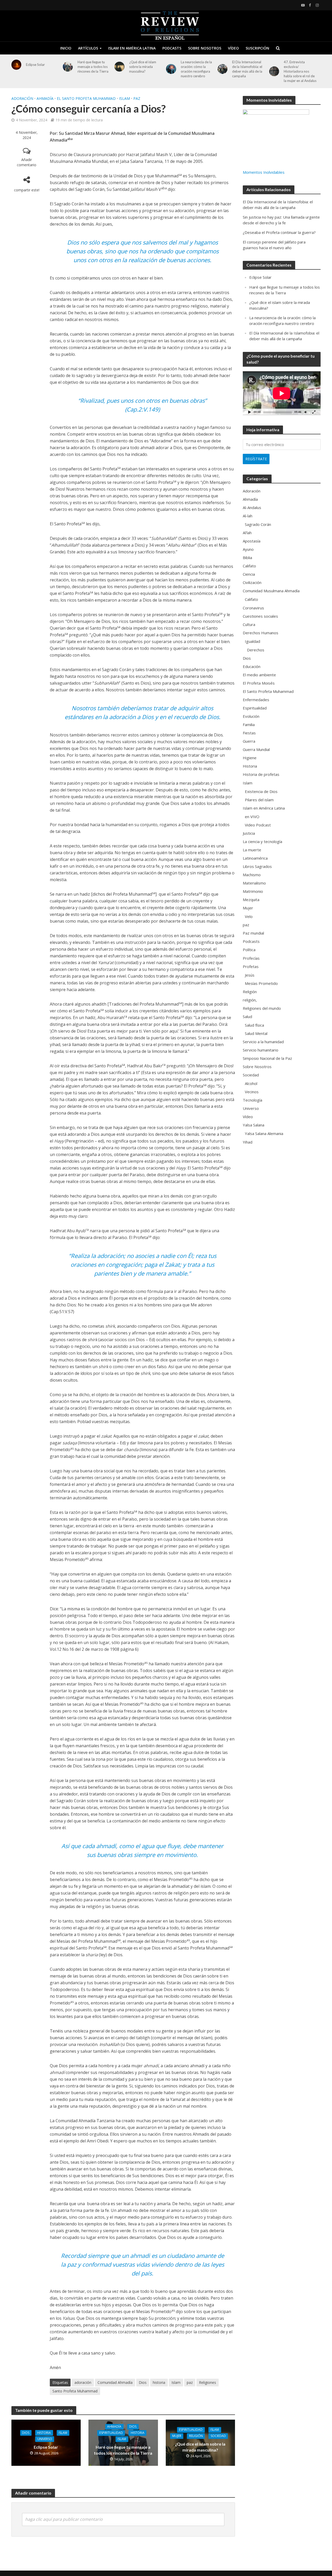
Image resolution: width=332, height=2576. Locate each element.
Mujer (177, 2436)
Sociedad (218, 2436)
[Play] (250, 412)
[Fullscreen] (314, 412)
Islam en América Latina (132, 48)
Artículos (88, 48)
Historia (44, 2433)
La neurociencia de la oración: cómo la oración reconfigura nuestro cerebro (196, 69)
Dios (143, 2382)
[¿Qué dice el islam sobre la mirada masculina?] (119, 67)
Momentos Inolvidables (264, 172)
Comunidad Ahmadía (115, 2382)
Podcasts (172, 48)
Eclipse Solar (35, 65)
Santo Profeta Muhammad (75, 2391)
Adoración (22, 98)
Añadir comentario (27, 162)
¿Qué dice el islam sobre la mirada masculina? (143, 67)
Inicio (66, 48)
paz (137, 98)
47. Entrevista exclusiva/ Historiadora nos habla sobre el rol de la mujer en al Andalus (300, 71)
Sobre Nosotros (205, 48)
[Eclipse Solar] (16, 65)
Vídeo (233, 48)
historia (159, 2382)
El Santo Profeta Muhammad (86, 98)
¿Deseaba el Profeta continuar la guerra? (279, 232)
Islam (125, 98)
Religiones (208, 2382)
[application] (282, 393)
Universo (45, 2439)
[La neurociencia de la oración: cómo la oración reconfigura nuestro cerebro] (171, 69)
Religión (196, 2436)
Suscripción (257, 48)
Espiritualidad (111, 2433)
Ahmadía (45, 98)
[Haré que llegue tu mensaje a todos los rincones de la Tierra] (68, 67)
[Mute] (306, 412)
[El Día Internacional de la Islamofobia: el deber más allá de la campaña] (223, 69)
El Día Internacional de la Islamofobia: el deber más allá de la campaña (247, 69)
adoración (83, 2382)
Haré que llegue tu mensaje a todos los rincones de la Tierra (93, 67)
